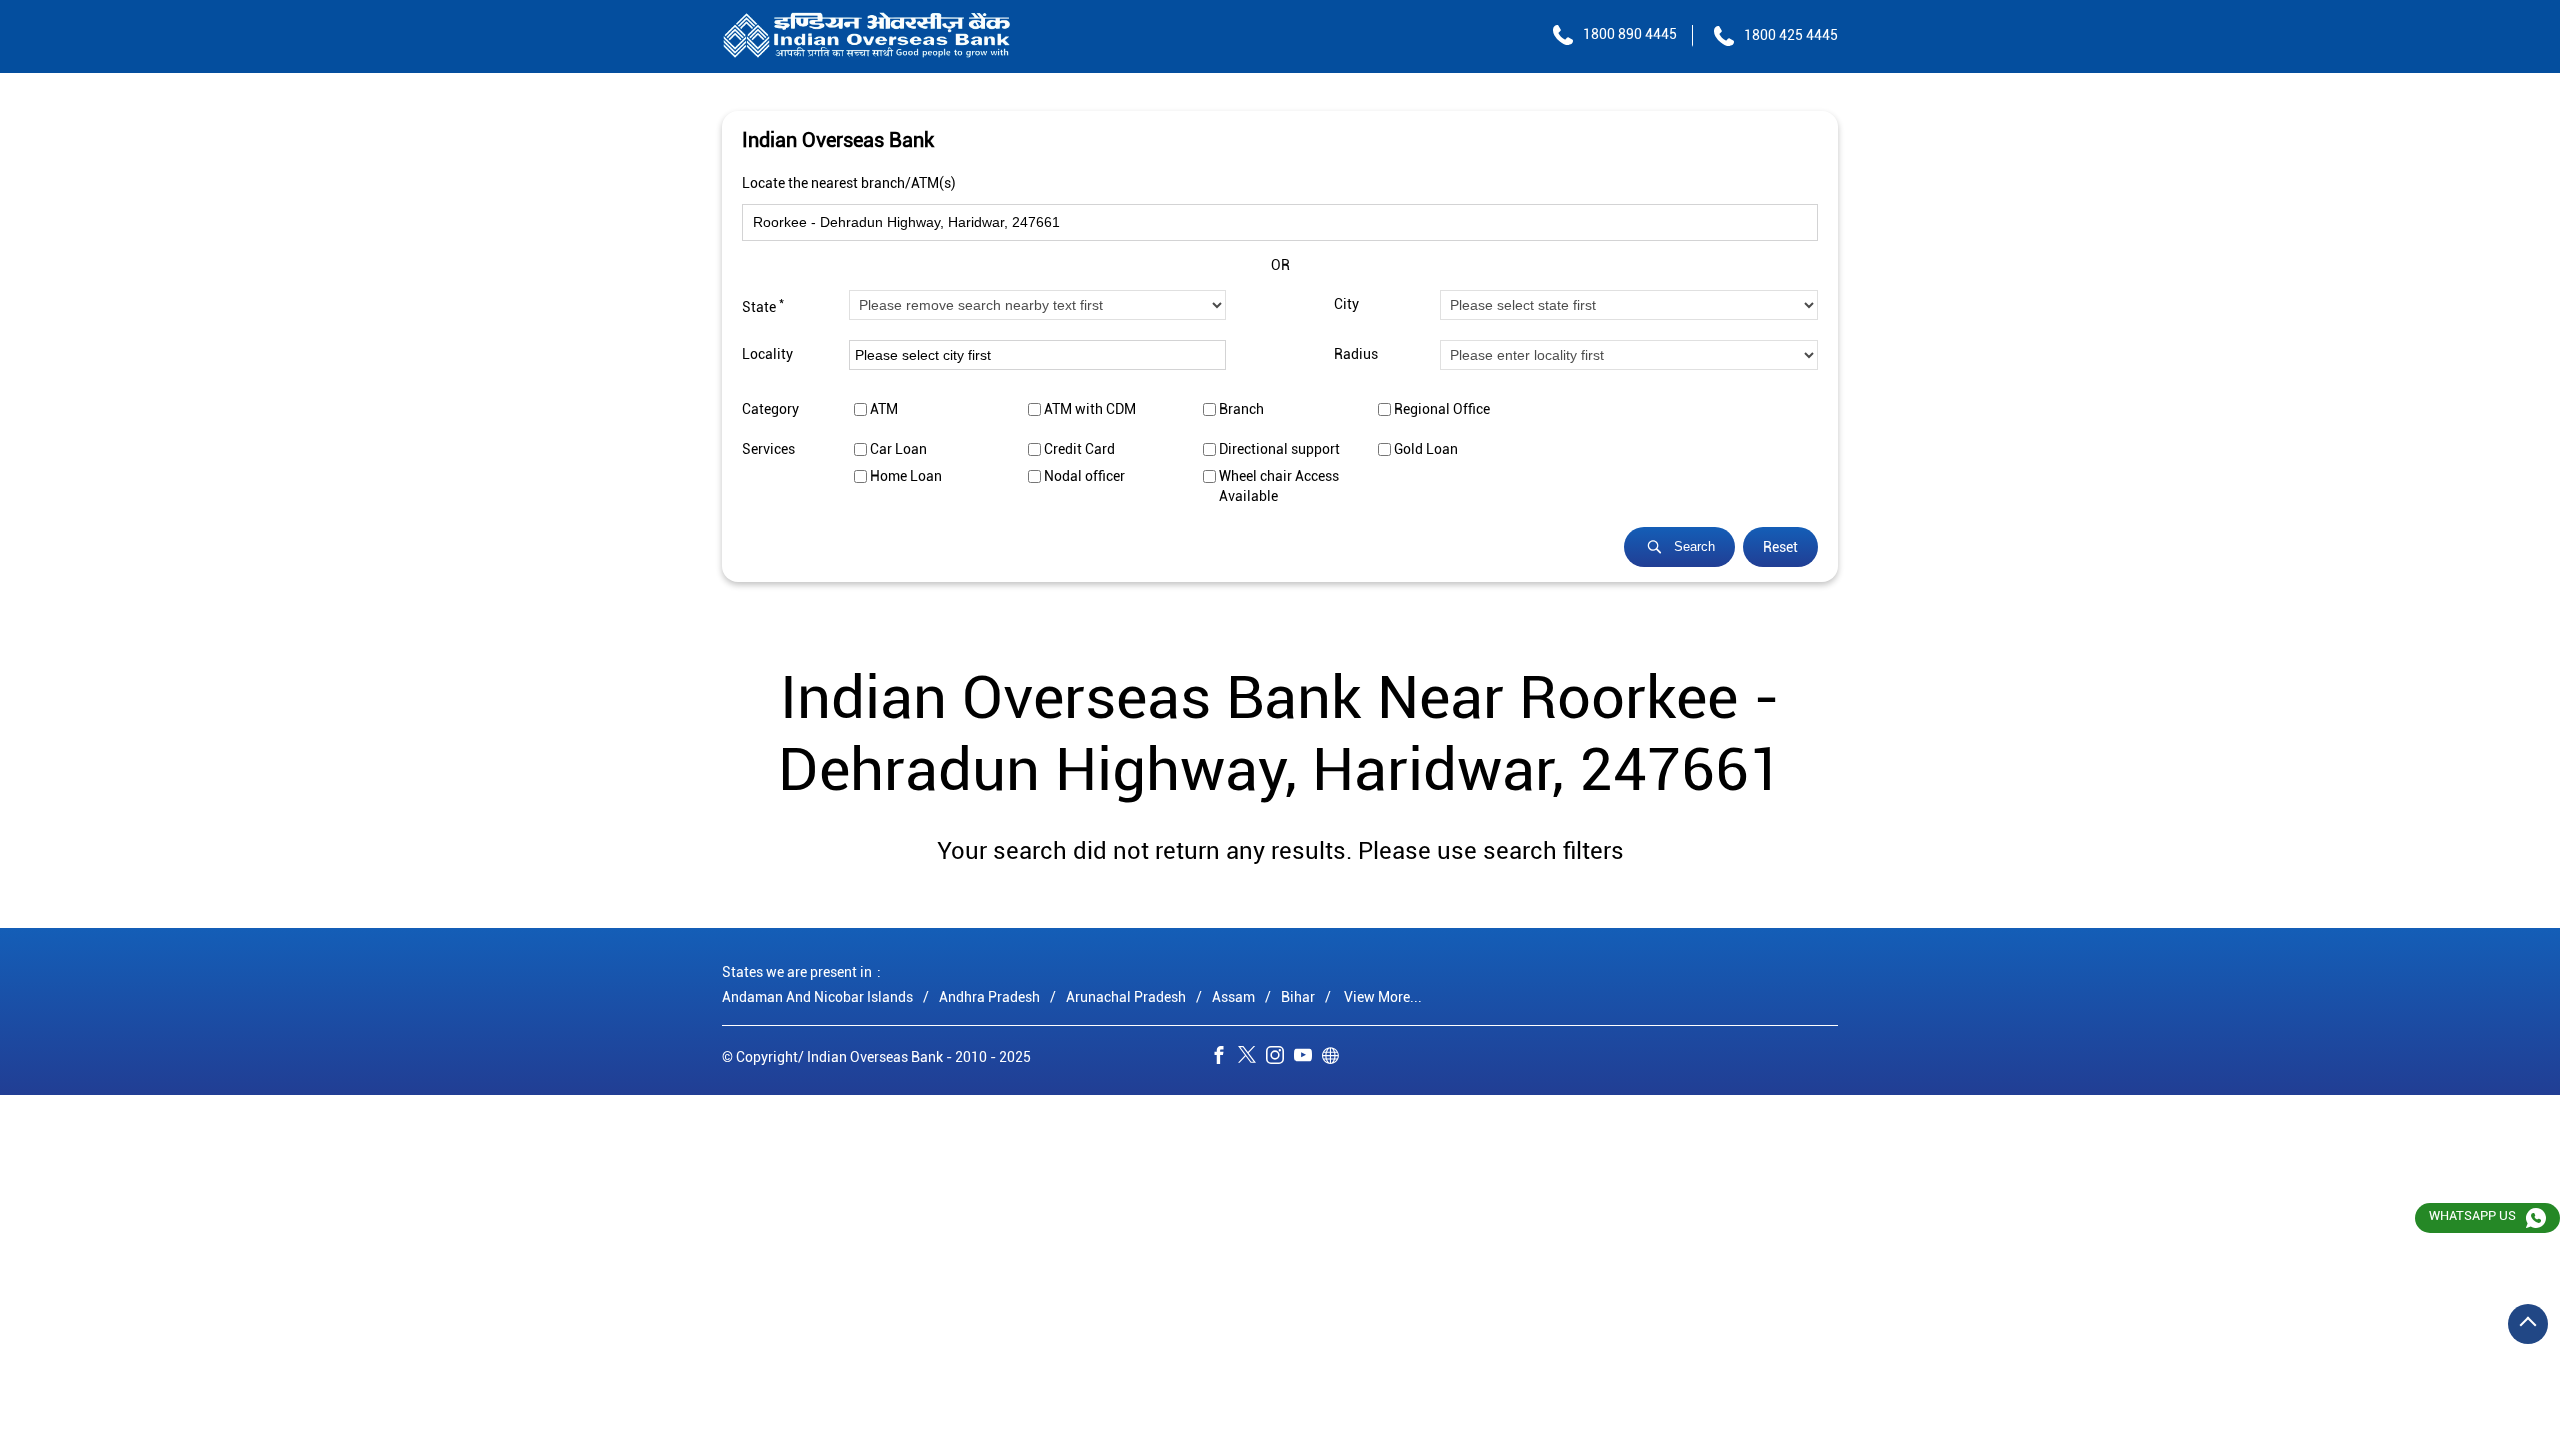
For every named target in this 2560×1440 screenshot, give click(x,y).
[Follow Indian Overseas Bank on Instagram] (1280, 1058)
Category (770, 409)
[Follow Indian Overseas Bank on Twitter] (1252, 1058)
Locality (767, 355)
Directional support (1279, 449)
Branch (1241, 409)
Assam (1233, 997)
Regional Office (1442, 409)
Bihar (1298, 997)
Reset (1780, 547)
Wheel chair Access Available (1279, 486)
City (1346, 305)
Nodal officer (1084, 476)
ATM (884, 409)
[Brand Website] (1336, 1058)
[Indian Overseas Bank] (867, 36)
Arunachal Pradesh (1126, 997)
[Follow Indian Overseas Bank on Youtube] (1308, 1058)
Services (768, 449)
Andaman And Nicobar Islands (817, 997)
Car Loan (898, 449)
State (763, 305)
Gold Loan (1426, 449)
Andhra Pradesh (989, 997)
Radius (1356, 355)
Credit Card (1079, 449)
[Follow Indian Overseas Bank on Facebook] (1224, 1058)
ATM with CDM (1090, 409)
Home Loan (906, 476)
